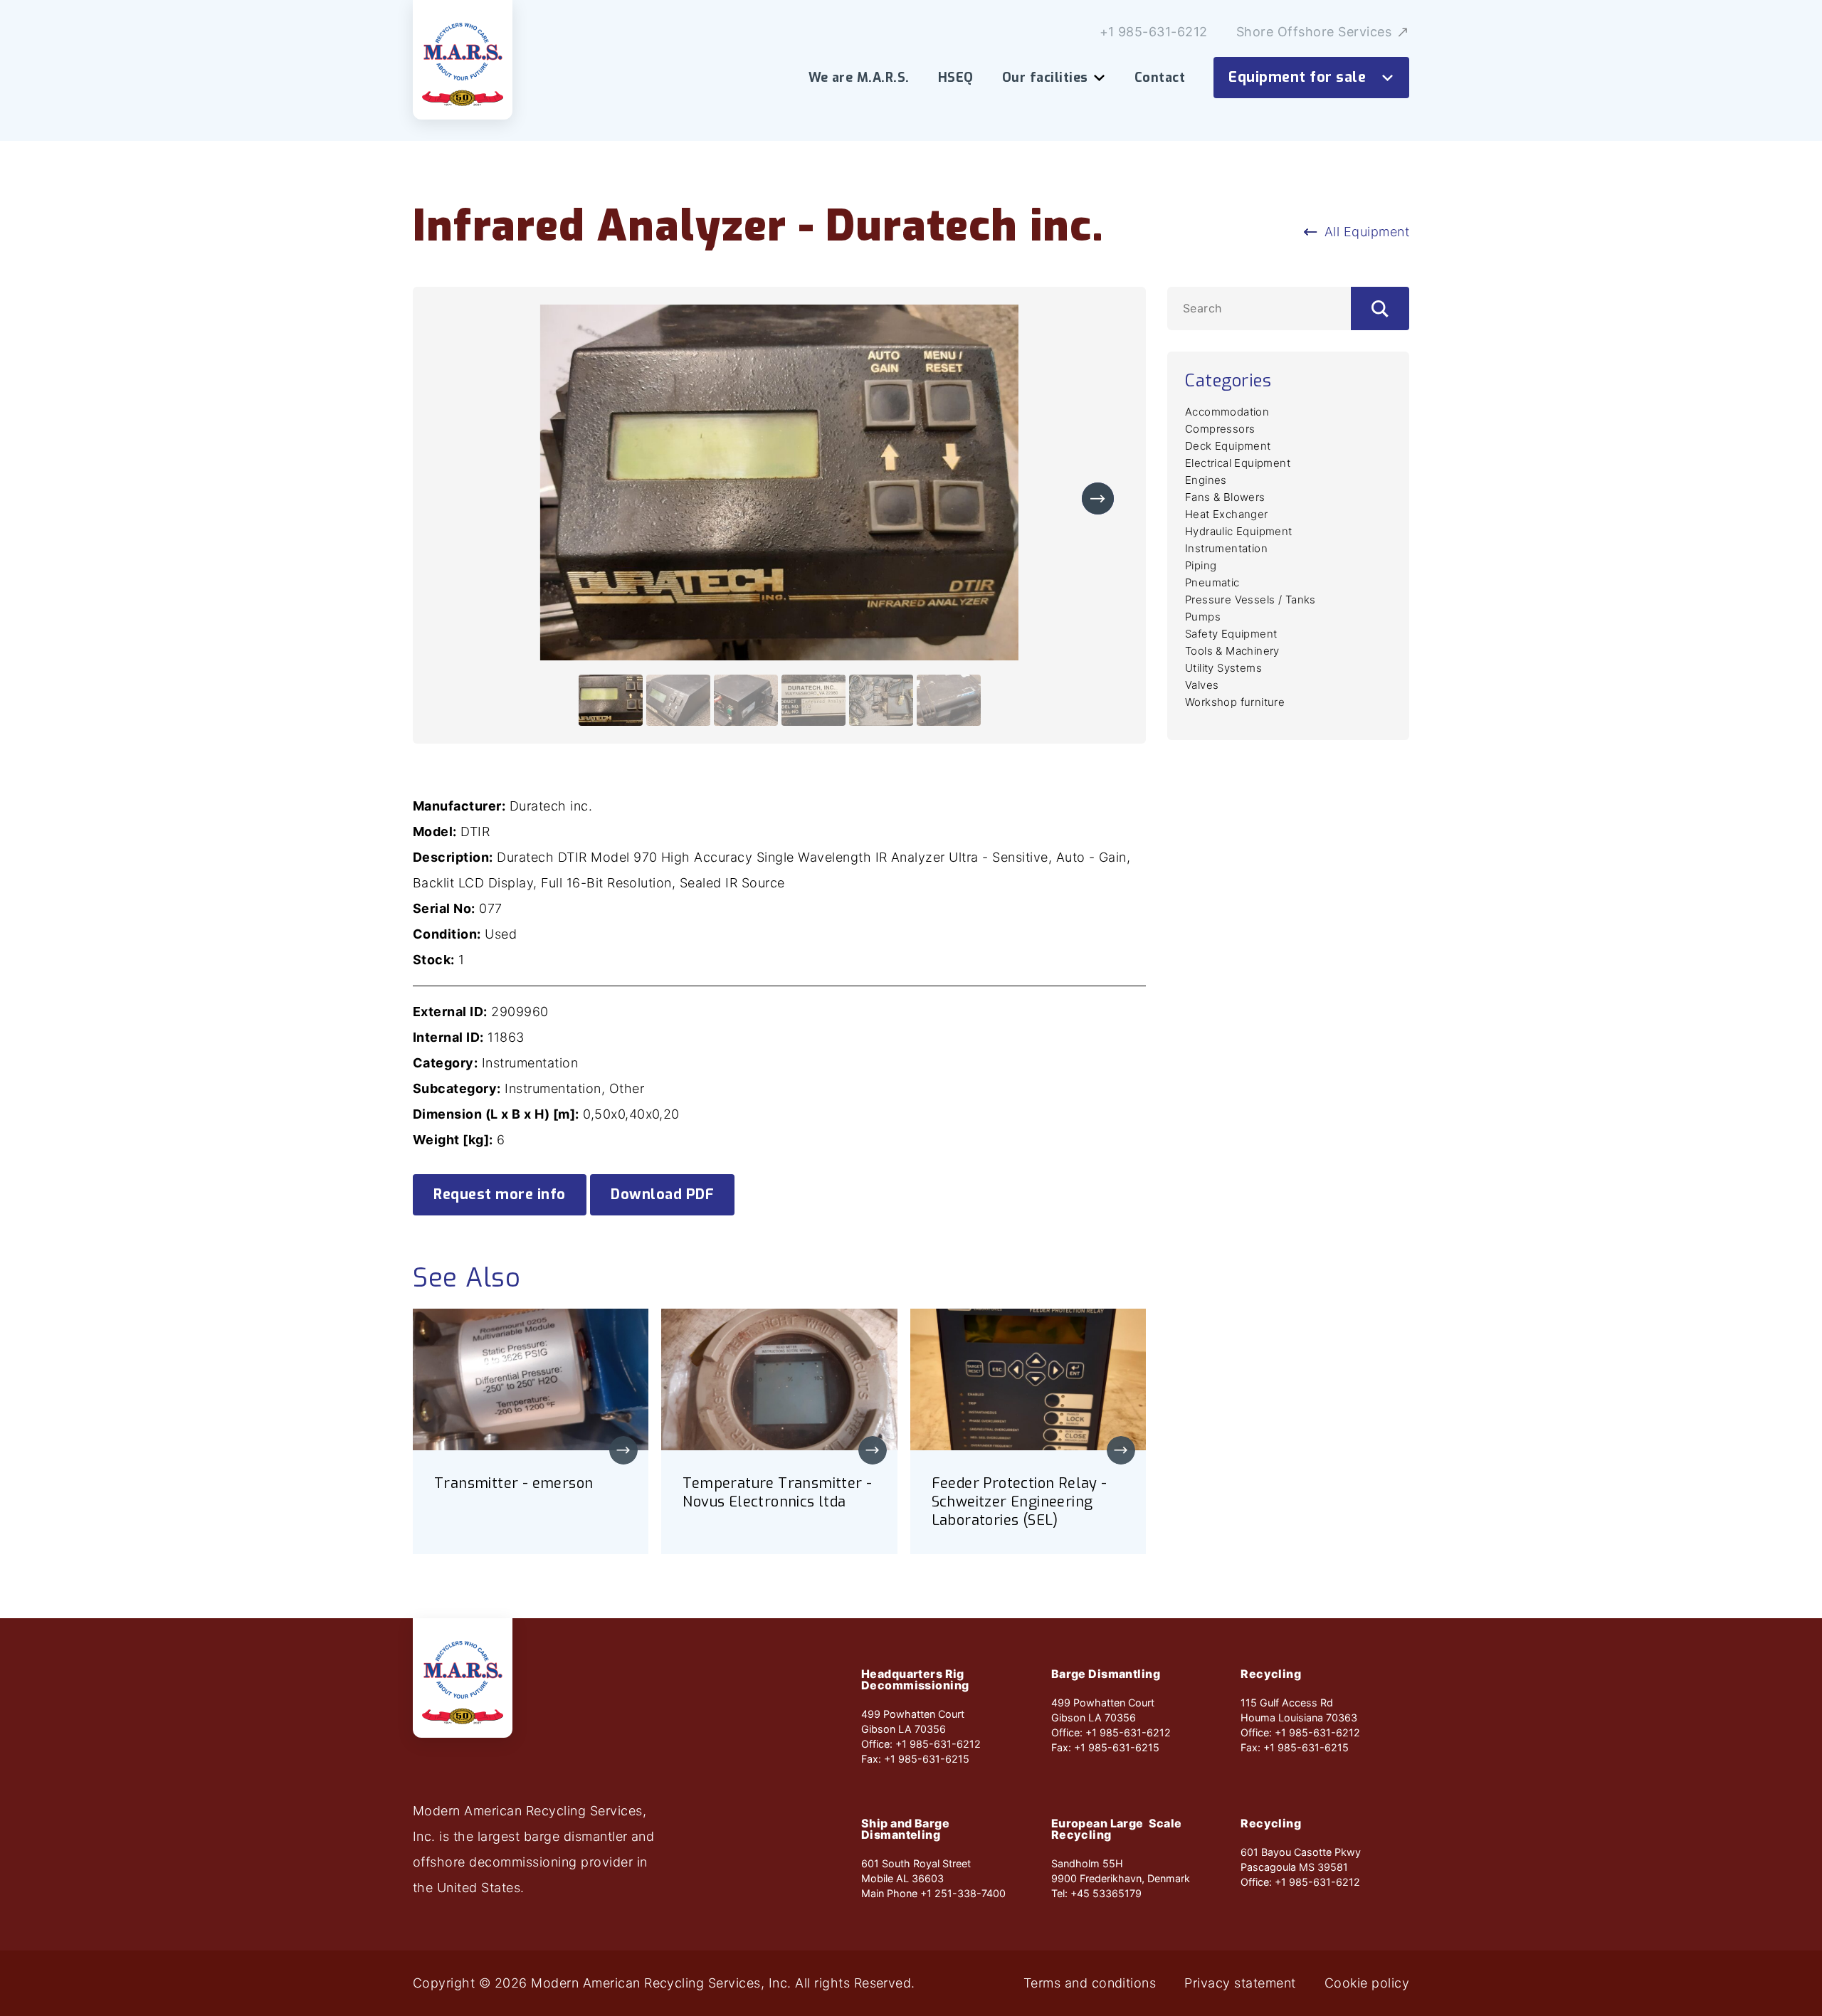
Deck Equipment (1228, 446)
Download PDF (662, 1194)
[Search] (1380, 308)
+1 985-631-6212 (1154, 32)
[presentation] (1098, 498)
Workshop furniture (1235, 702)
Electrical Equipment (1238, 463)
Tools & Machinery (1232, 651)
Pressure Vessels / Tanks (1250, 600)
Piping (1201, 565)
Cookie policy (1367, 1983)
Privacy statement (1240, 1983)
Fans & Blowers (1225, 497)
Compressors (1220, 429)
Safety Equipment (1231, 634)
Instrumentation (1226, 548)
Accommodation (1227, 412)
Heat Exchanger (1227, 514)
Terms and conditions (1090, 1983)
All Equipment (1367, 232)
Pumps (1203, 617)
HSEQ (956, 78)
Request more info (500, 1194)
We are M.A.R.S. (859, 78)
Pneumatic (1212, 582)
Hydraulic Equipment (1239, 531)
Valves (1202, 685)
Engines (1206, 480)
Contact (1160, 78)
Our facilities (1045, 78)
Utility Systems (1223, 668)
